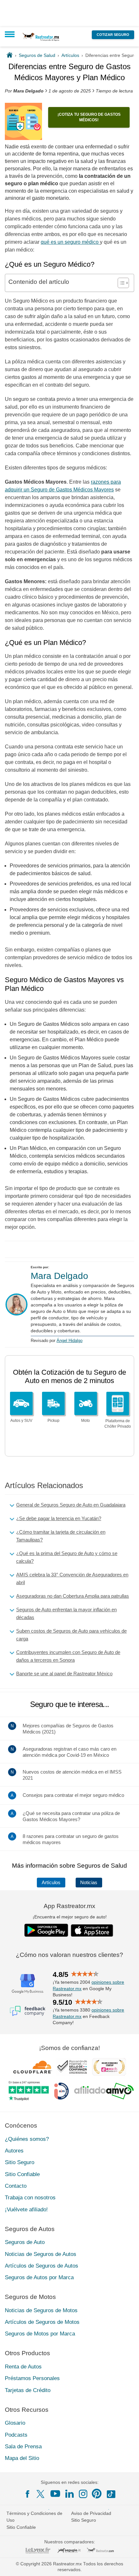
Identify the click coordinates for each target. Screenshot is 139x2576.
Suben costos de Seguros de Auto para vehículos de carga (71, 1635)
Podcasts (16, 2435)
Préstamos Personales (32, 2378)
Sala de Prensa (23, 2447)
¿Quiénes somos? (27, 2139)
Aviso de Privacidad (91, 2513)
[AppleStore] (92, 1930)
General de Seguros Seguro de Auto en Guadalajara (71, 1505)
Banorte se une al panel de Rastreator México (64, 1674)
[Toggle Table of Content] (120, 283)
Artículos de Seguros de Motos (42, 2322)
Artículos (51, 1883)
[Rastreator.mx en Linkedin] (69, 2494)
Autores (14, 2151)
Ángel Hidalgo (69, 1341)
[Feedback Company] (27, 2011)
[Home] (10, 55)
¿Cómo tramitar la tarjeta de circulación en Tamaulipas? (61, 1536)
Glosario (15, 2423)
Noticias (89, 1883)
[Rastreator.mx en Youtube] (55, 2494)
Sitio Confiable (22, 2174)
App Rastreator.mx (69, 1906)
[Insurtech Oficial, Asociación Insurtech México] (61, 2091)
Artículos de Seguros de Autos (42, 2266)
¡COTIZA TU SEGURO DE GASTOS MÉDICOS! (89, 117)
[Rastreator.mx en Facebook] (27, 2494)
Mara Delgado (59, 1276)
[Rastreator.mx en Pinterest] (97, 2494)
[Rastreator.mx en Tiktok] (111, 2494)
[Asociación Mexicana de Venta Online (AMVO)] (104, 2091)
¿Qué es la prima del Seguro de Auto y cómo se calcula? (67, 1557)
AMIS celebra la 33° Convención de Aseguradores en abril (72, 1578)
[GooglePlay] (46, 1930)
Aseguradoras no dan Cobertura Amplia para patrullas (73, 1596)
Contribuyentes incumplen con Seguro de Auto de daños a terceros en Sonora (68, 1656)
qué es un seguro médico (70, 242)
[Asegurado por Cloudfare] (33, 2067)
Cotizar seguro (113, 35)
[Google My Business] (27, 1983)
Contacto (16, 2186)
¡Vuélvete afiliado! (26, 2209)
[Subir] (127, 2564)
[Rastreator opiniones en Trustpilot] (29, 2091)
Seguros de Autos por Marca (39, 2277)
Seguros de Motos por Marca (40, 2334)
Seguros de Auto (25, 2242)
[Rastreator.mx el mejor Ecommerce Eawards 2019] (109, 2067)
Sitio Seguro (20, 2162)
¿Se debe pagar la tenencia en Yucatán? (59, 1518)
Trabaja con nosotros (30, 2198)
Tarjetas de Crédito (28, 2390)
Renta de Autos (23, 2367)
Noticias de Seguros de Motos (41, 2310)
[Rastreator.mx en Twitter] (41, 2494)
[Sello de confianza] (72, 2067)
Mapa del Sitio (22, 2458)
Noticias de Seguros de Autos (41, 2254)
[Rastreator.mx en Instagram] (83, 2494)
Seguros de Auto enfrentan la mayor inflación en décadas (66, 1613)
